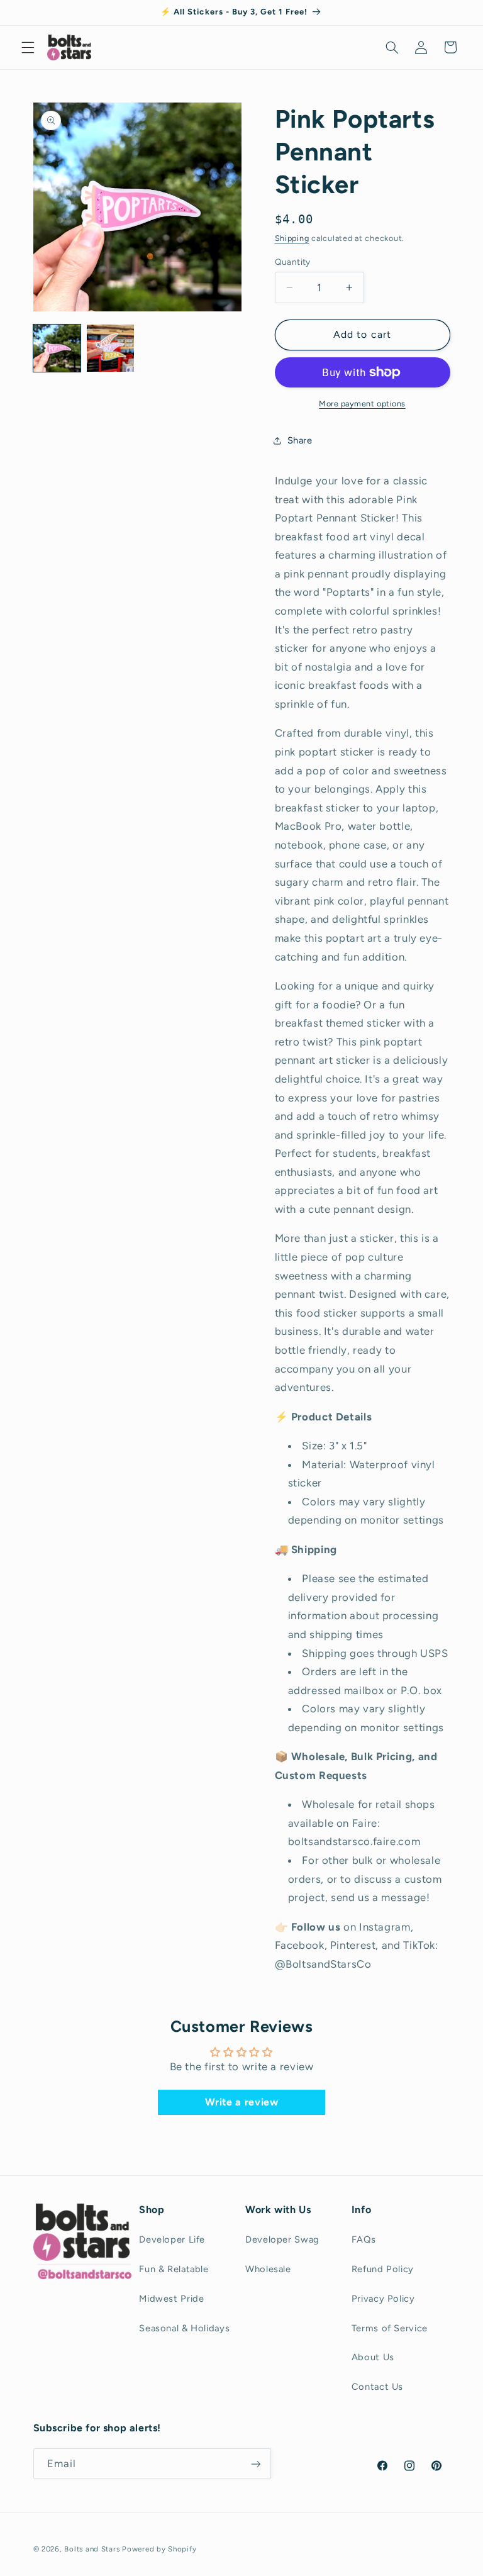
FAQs (364, 2239)
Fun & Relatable (174, 2269)
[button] (28, 47)
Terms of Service (390, 2328)
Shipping (292, 238)
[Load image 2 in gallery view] (110, 348)
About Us (373, 2357)
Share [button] (300, 440)
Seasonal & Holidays (184, 2328)
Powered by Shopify (159, 2549)
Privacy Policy (383, 2299)
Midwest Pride (171, 2299)
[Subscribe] (255, 2464)
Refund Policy (383, 2269)
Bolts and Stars (92, 2549)
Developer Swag (282, 2239)
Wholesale (268, 2269)
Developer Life (172, 2239)
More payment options (362, 404)
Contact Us (377, 2387)
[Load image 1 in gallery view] (57, 348)
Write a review (242, 2102)
